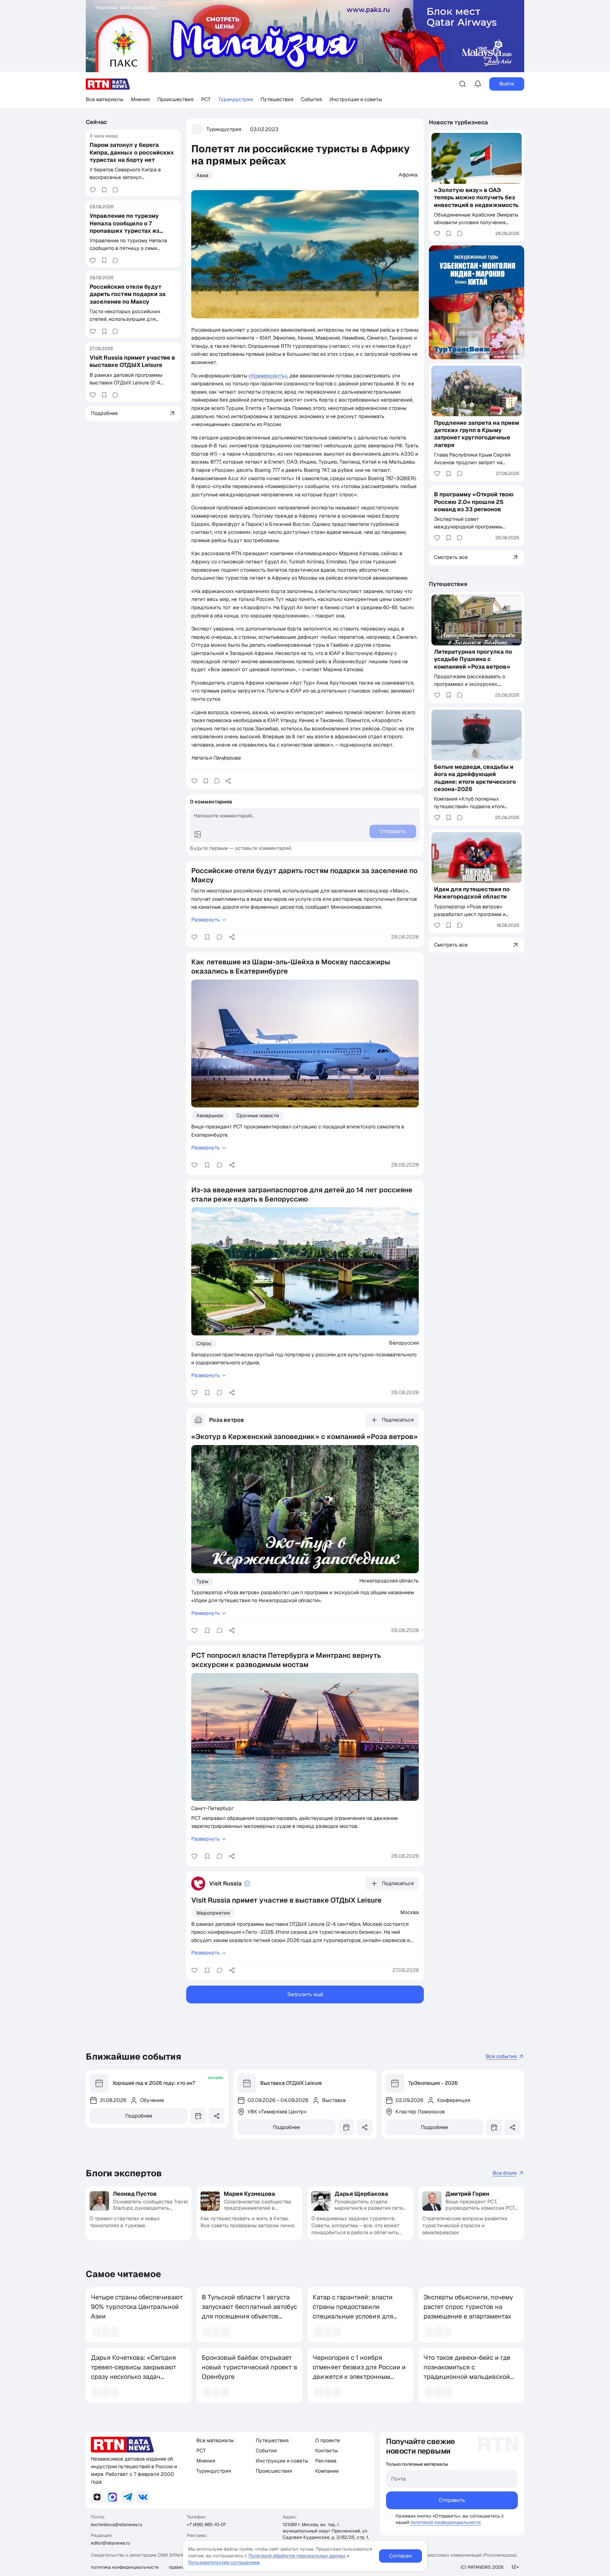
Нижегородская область (389, 1581)
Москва (410, 1912)
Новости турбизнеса (458, 122)
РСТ (206, 99)
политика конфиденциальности (125, 2567)
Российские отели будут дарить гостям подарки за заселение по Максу (128, 294)
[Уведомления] (478, 84)
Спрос (204, 1343)
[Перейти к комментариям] (115, 190)
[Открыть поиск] (463, 84)
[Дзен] (97, 2497)
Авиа (202, 175)
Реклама (326, 2461)
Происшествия (175, 99)
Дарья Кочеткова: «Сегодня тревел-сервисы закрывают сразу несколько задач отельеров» (134, 2372)
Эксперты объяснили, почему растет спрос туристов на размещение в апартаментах (468, 2307)
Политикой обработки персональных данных (297, 2556)
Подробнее (139, 2116)
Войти (507, 84)
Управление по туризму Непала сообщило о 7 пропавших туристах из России (124, 227)
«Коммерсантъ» (268, 376)
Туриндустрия (236, 99)
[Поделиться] (228, 781)
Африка (408, 175)
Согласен (400, 2556)
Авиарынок (210, 1116)
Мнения (140, 99)
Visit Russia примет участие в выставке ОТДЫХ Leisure (132, 361)
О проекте (328, 2440)
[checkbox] (389, 2516)
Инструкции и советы (356, 99)
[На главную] (108, 84)
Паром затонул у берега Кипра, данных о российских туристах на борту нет (132, 152)
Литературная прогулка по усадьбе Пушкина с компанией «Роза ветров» (473, 659)
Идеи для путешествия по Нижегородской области (472, 893)
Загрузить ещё (305, 1994)
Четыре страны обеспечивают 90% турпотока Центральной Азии (137, 2307)
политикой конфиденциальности (446, 2522)
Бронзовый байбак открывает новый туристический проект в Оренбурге (250, 2367)
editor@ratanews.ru (110, 2543)
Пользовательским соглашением (224, 2562)
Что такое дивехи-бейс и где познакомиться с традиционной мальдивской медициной (467, 2372)
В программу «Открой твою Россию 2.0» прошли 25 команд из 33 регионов (474, 502)
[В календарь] (198, 2116)
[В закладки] (104, 190)
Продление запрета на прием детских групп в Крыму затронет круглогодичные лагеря (477, 434)
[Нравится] (93, 190)
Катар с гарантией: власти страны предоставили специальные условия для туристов (353, 2311)
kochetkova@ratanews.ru (117, 2524)
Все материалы (105, 99)
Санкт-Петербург (213, 1808)
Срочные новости (258, 1116)
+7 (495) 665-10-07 (206, 2524)
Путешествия (277, 99)
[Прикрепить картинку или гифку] (198, 834)
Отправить (452, 2500)
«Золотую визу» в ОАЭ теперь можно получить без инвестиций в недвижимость (476, 197)
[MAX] (112, 2497)
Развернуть (206, 920)
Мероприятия (213, 1913)
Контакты (326, 2451)
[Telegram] (128, 2497)
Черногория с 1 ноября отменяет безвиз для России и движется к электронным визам (359, 2372)
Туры (202, 1581)
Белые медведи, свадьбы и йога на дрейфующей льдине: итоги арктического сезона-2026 (475, 778)
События (311, 99)
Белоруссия (404, 1343)
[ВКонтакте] (143, 2497)
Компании (327, 2471)
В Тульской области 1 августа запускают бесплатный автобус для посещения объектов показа (249, 2311)
